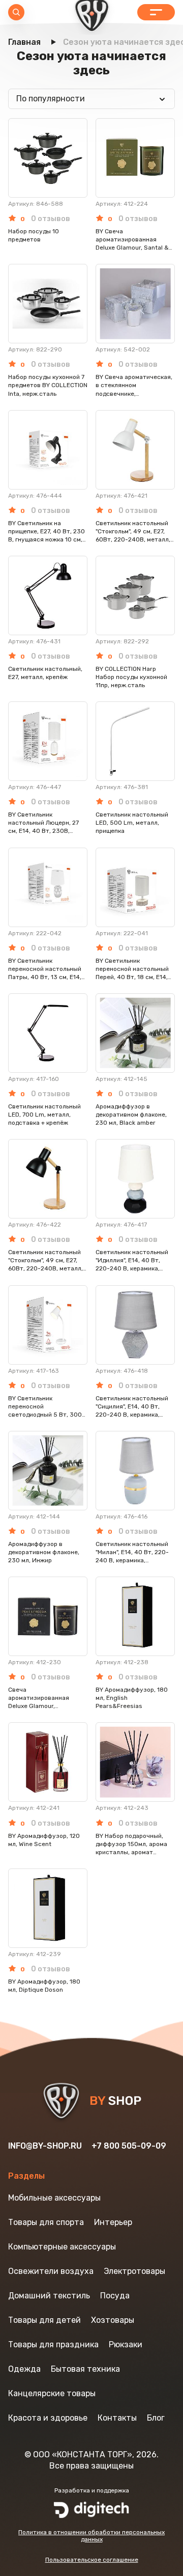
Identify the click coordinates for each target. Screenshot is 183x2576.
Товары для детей (44, 2320)
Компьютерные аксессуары (62, 2247)
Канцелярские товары (52, 2393)
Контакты (117, 2418)
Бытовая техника (85, 2369)
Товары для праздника (53, 2344)
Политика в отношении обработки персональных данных (91, 2536)
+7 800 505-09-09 (129, 2146)
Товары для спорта (46, 2222)
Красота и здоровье (48, 2418)
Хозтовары (113, 2320)
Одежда (24, 2369)
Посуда (115, 2296)
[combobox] (91, 99)
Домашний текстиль (49, 2296)
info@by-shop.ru (45, 2146)
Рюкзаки (126, 2344)
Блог (156, 2418)
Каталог (156, 12)
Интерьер (113, 2222)
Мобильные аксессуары (54, 2198)
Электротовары (134, 2271)
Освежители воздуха (51, 2271)
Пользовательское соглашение (92, 2560)
